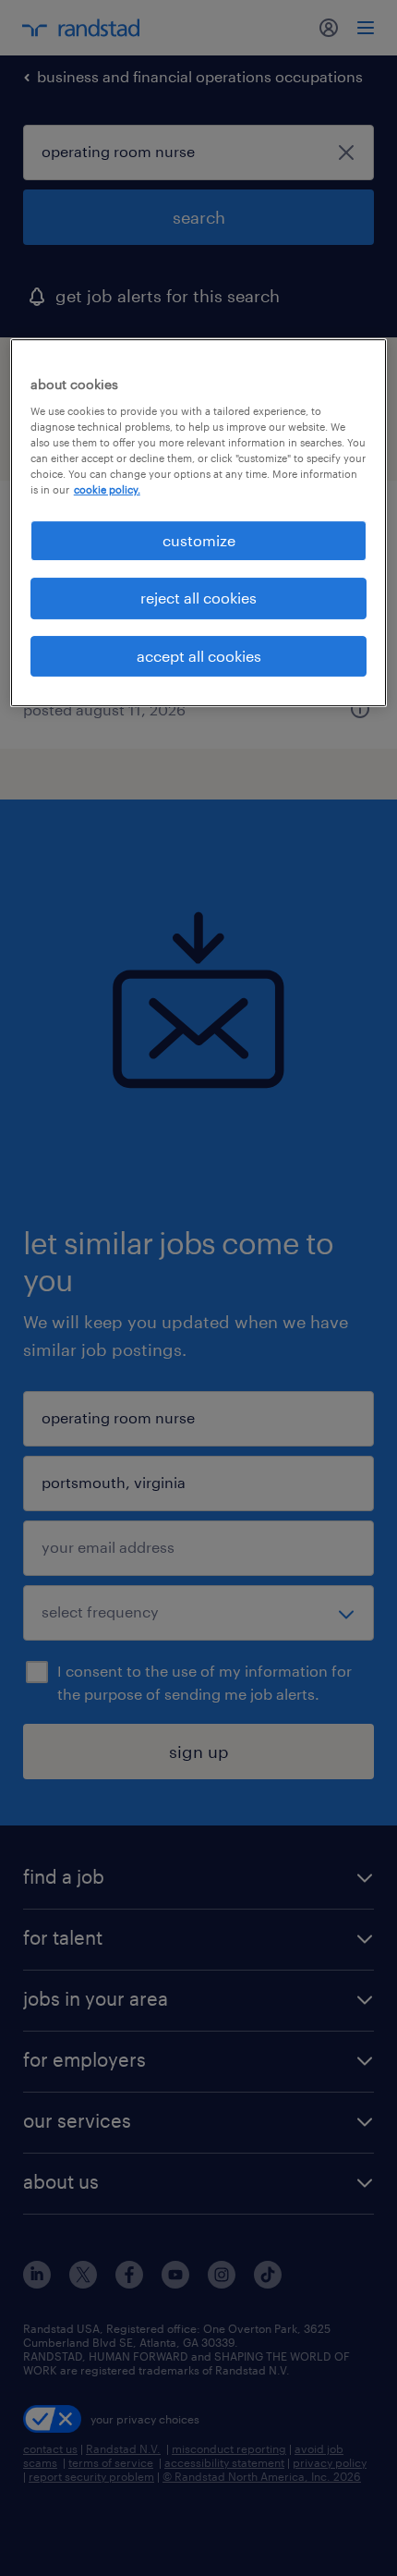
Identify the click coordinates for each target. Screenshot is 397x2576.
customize (199, 540)
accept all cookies (199, 656)
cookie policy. (107, 489)
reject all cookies (198, 598)
